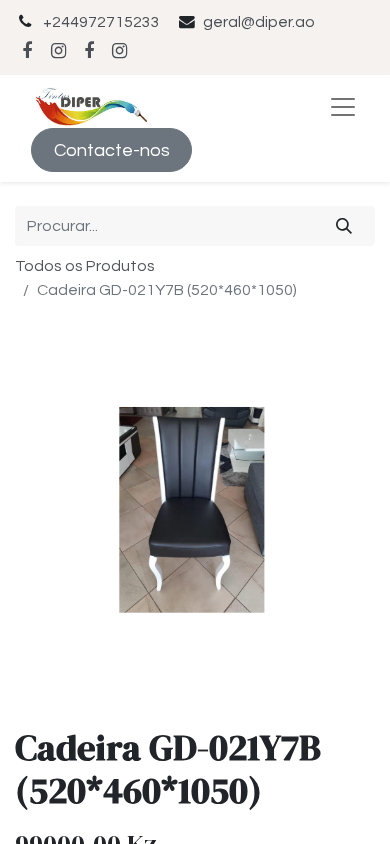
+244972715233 (101, 22)
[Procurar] (344, 226)
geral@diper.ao (259, 22)
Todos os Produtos (85, 266)
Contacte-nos (112, 150)
